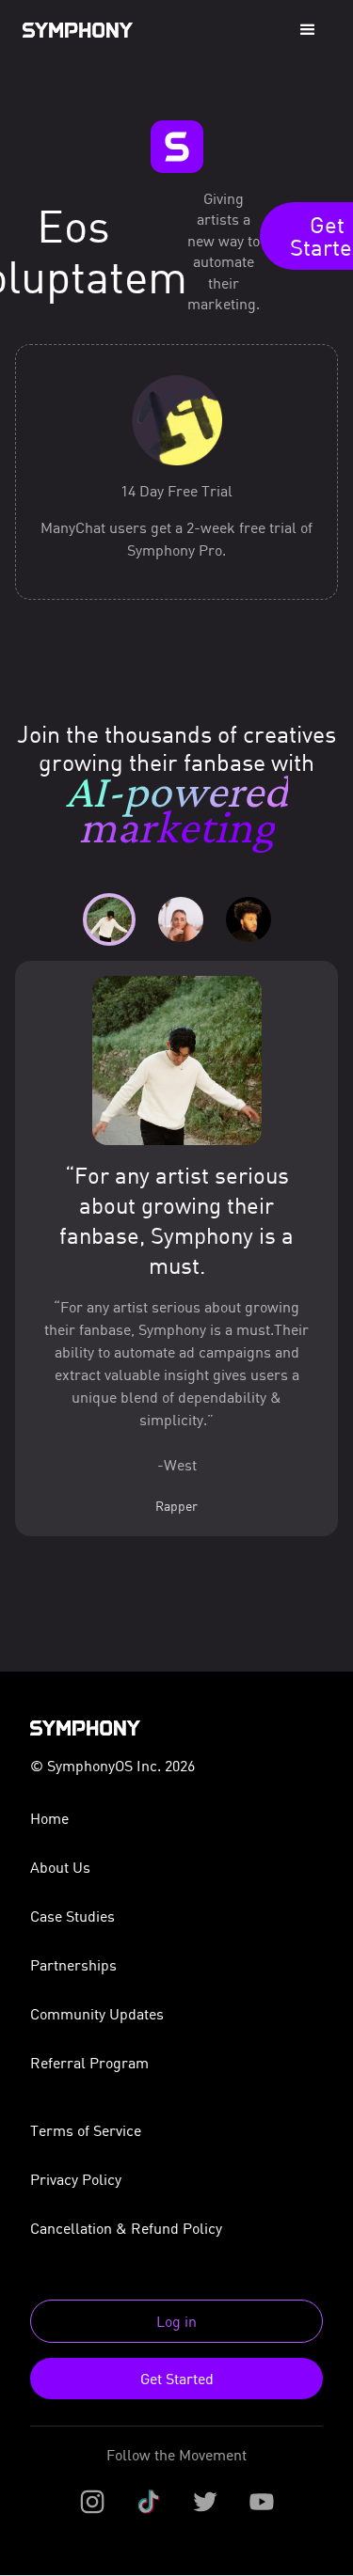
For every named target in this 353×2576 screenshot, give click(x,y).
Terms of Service (86, 2130)
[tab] (109, 919)
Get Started (177, 2379)
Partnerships (73, 1965)
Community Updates (97, 2014)
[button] (308, 30)
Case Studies (72, 1916)
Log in (176, 2321)
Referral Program (89, 2063)
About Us (60, 1867)
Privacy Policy (76, 2179)
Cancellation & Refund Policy (126, 2228)
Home (49, 1818)
